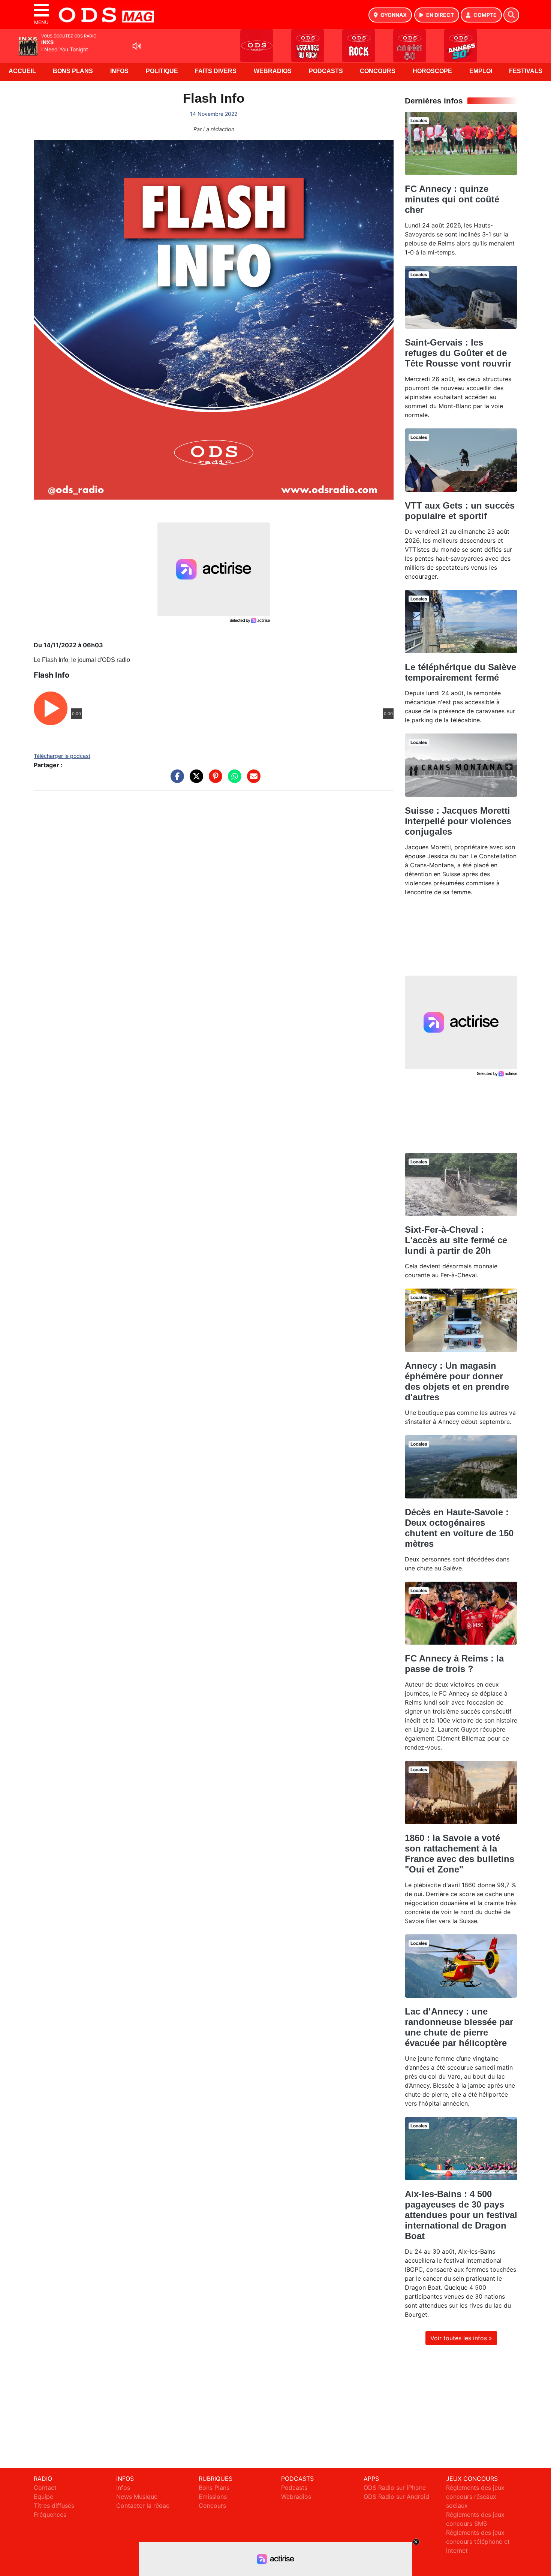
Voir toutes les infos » (461, 2338)
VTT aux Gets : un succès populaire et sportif (460, 511)
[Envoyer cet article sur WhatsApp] (233, 780)
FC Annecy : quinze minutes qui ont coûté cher (452, 199)
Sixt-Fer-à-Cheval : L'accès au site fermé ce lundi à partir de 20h (456, 1240)
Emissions (213, 2497)
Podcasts (326, 71)
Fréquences (50, 2515)
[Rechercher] (511, 15)
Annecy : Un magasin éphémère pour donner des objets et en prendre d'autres (457, 1381)
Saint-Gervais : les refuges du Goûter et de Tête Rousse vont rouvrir (458, 353)
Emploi (481, 71)
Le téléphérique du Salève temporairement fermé (460, 672)
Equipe (43, 2497)
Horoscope (432, 71)
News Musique (137, 2497)
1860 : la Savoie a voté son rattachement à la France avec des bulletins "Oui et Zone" (460, 1854)
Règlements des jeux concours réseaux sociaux (475, 2497)
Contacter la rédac (143, 2506)
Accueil (22, 71)
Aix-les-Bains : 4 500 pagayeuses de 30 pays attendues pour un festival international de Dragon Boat (461, 2215)
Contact (45, 2488)
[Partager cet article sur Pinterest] (214, 780)
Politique (162, 71)
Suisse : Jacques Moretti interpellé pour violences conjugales (458, 821)
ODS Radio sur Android (396, 2497)
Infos (119, 71)
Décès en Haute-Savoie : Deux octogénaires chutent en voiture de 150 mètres (459, 1528)
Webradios (273, 71)
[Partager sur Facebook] (175, 780)
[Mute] (137, 46)
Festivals (526, 71)
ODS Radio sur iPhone (395, 2488)
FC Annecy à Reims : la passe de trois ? (454, 1664)
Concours (378, 71)
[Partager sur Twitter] (195, 780)
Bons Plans (73, 71)
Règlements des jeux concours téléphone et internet (478, 2542)
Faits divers (216, 71)
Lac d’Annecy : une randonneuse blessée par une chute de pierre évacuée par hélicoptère (459, 2027)
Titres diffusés (54, 2506)
